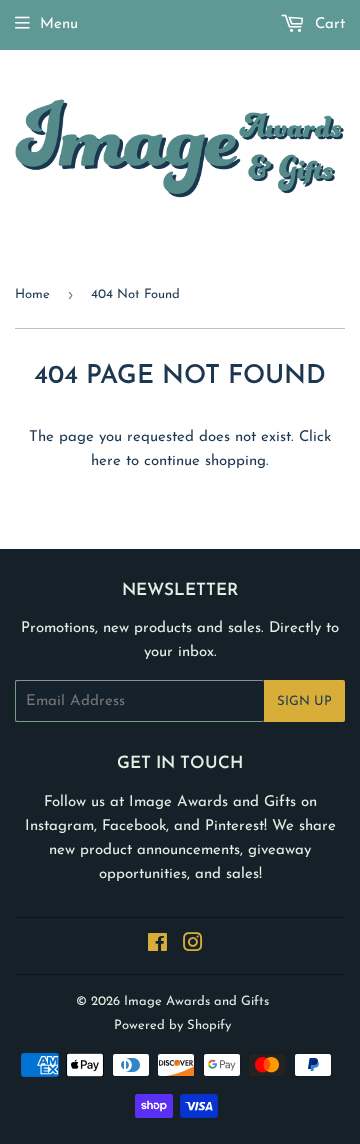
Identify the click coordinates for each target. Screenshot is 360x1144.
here (106, 461)
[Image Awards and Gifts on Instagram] (193, 946)
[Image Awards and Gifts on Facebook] (157, 946)
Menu (59, 24)
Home (32, 294)
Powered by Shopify (172, 1025)
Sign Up (304, 701)
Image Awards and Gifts (196, 1001)
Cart (327, 24)
